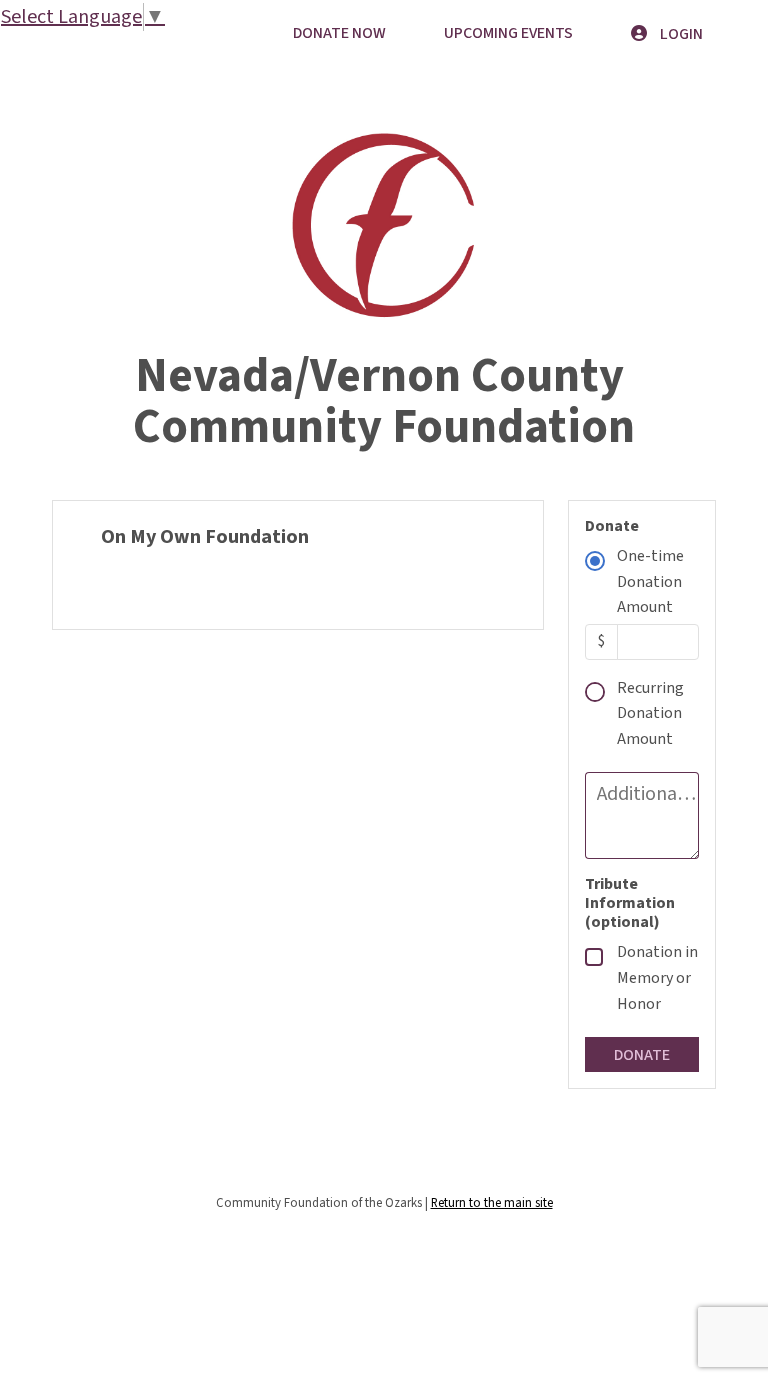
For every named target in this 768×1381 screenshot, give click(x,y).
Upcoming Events (508, 33)
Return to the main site (492, 1203)
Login (680, 34)
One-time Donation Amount (650, 581)
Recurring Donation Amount (650, 713)
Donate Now (339, 33)
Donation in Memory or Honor (657, 977)
